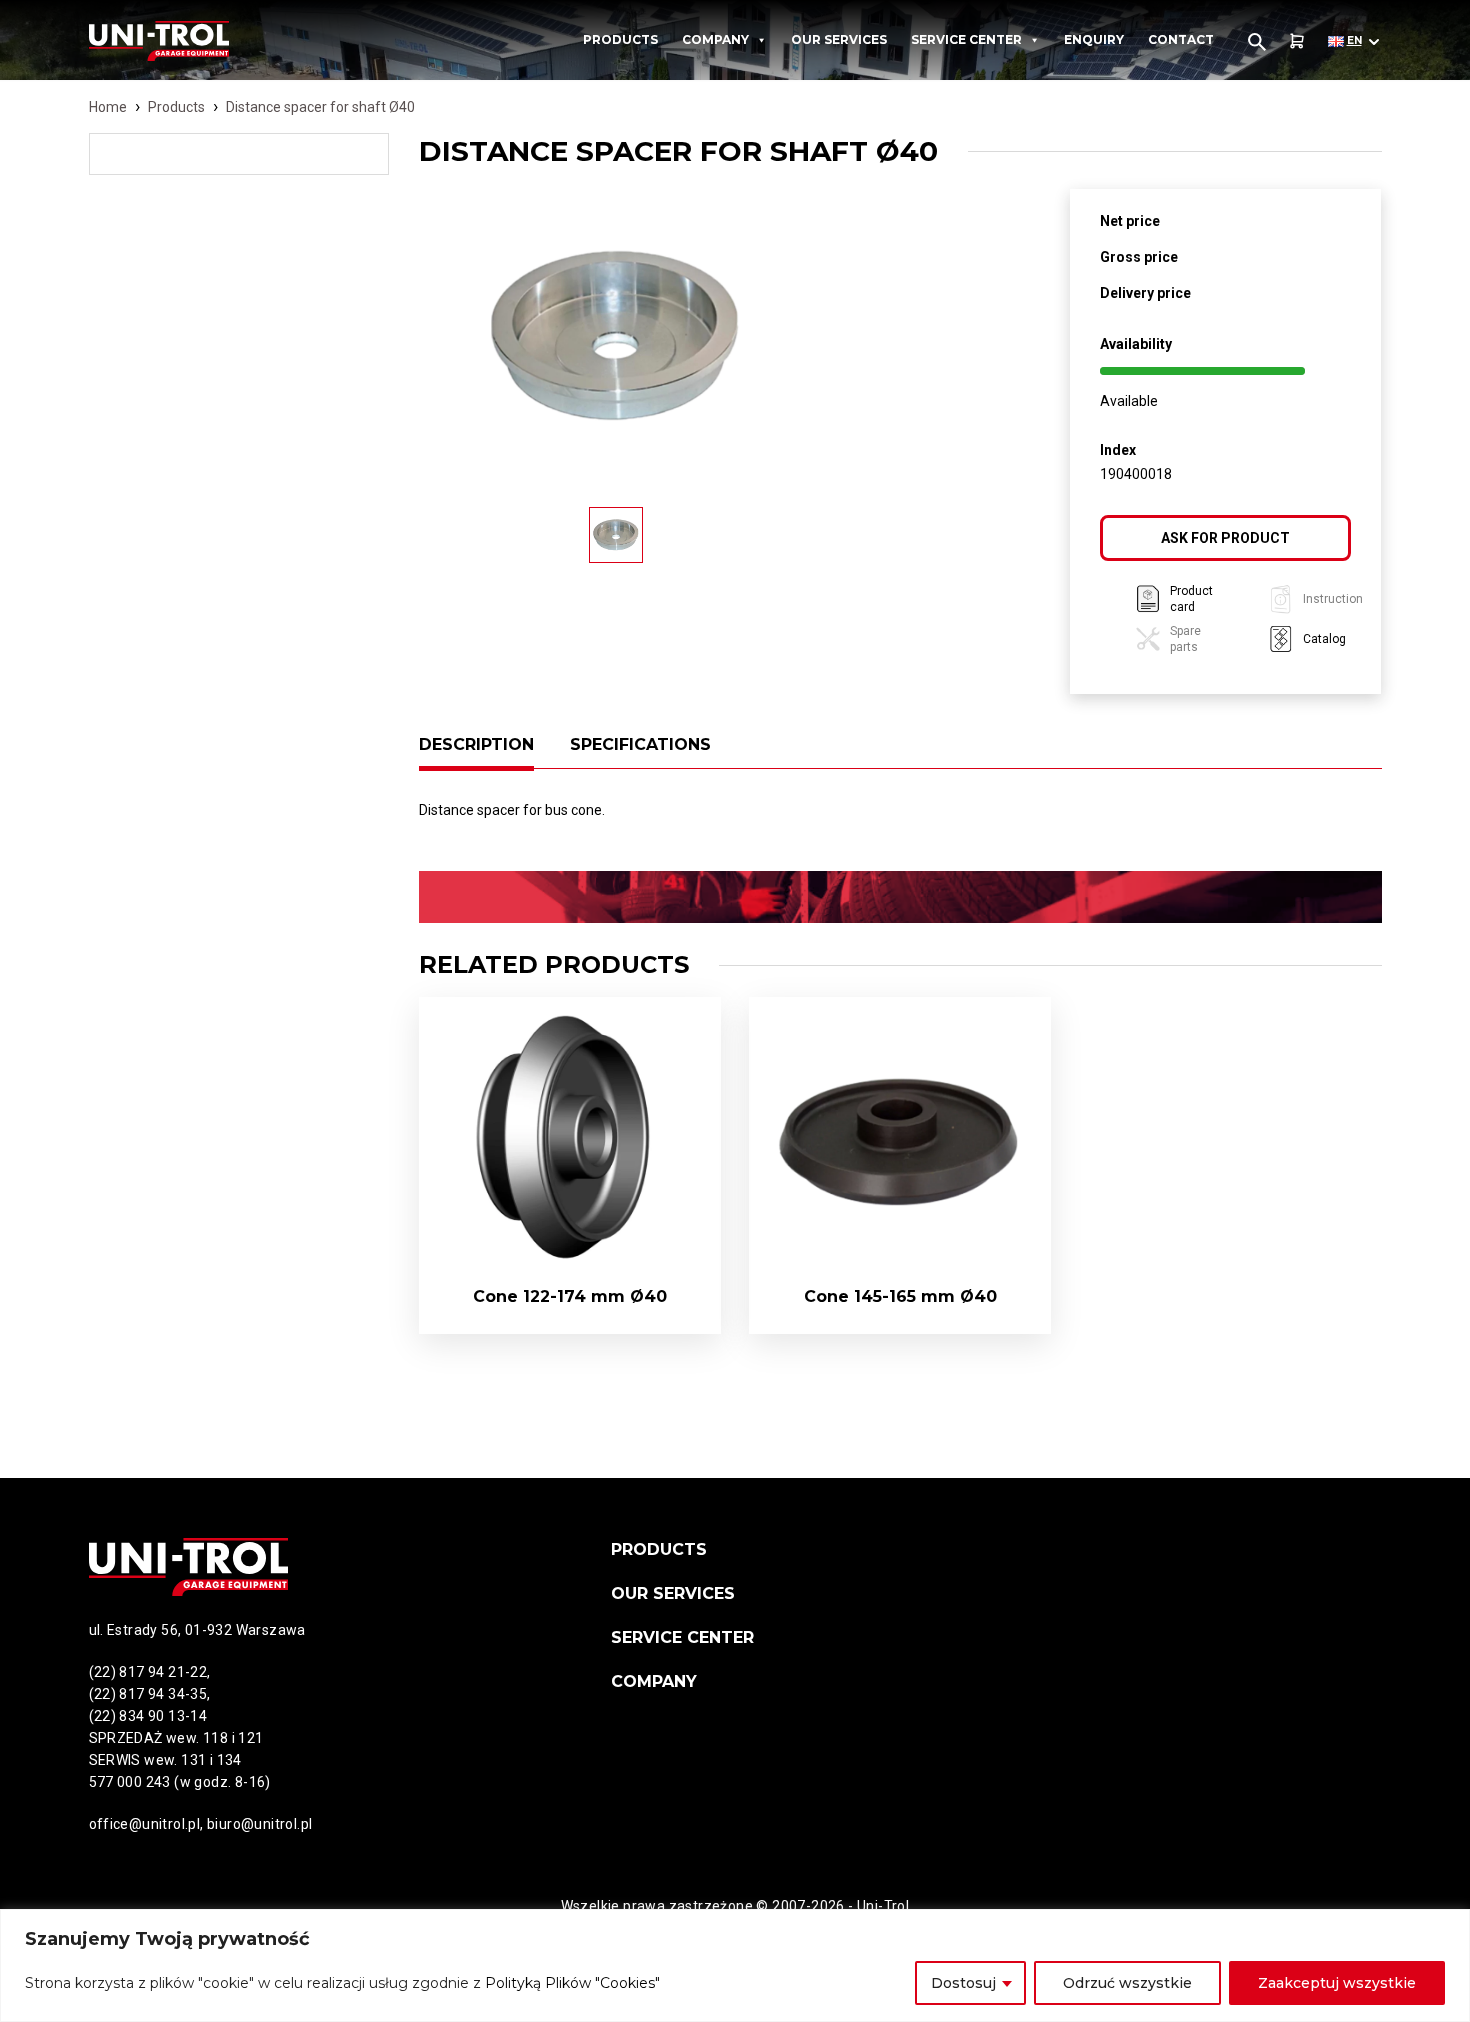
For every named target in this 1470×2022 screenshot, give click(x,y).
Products (620, 39)
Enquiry (1094, 39)
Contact (1181, 39)
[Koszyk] (1297, 41)
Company (715, 39)
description (476, 744)
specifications (640, 744)
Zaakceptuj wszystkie (1337, 1983)
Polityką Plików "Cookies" (572, 1983)
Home (108, 107)
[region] (735, 1965)
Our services (839, 39)
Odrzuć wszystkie (1127, 1983)
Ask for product (1225, 538)
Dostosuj (963, 1983)
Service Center (966, 39)
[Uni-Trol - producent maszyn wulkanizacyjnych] (197, 41)
